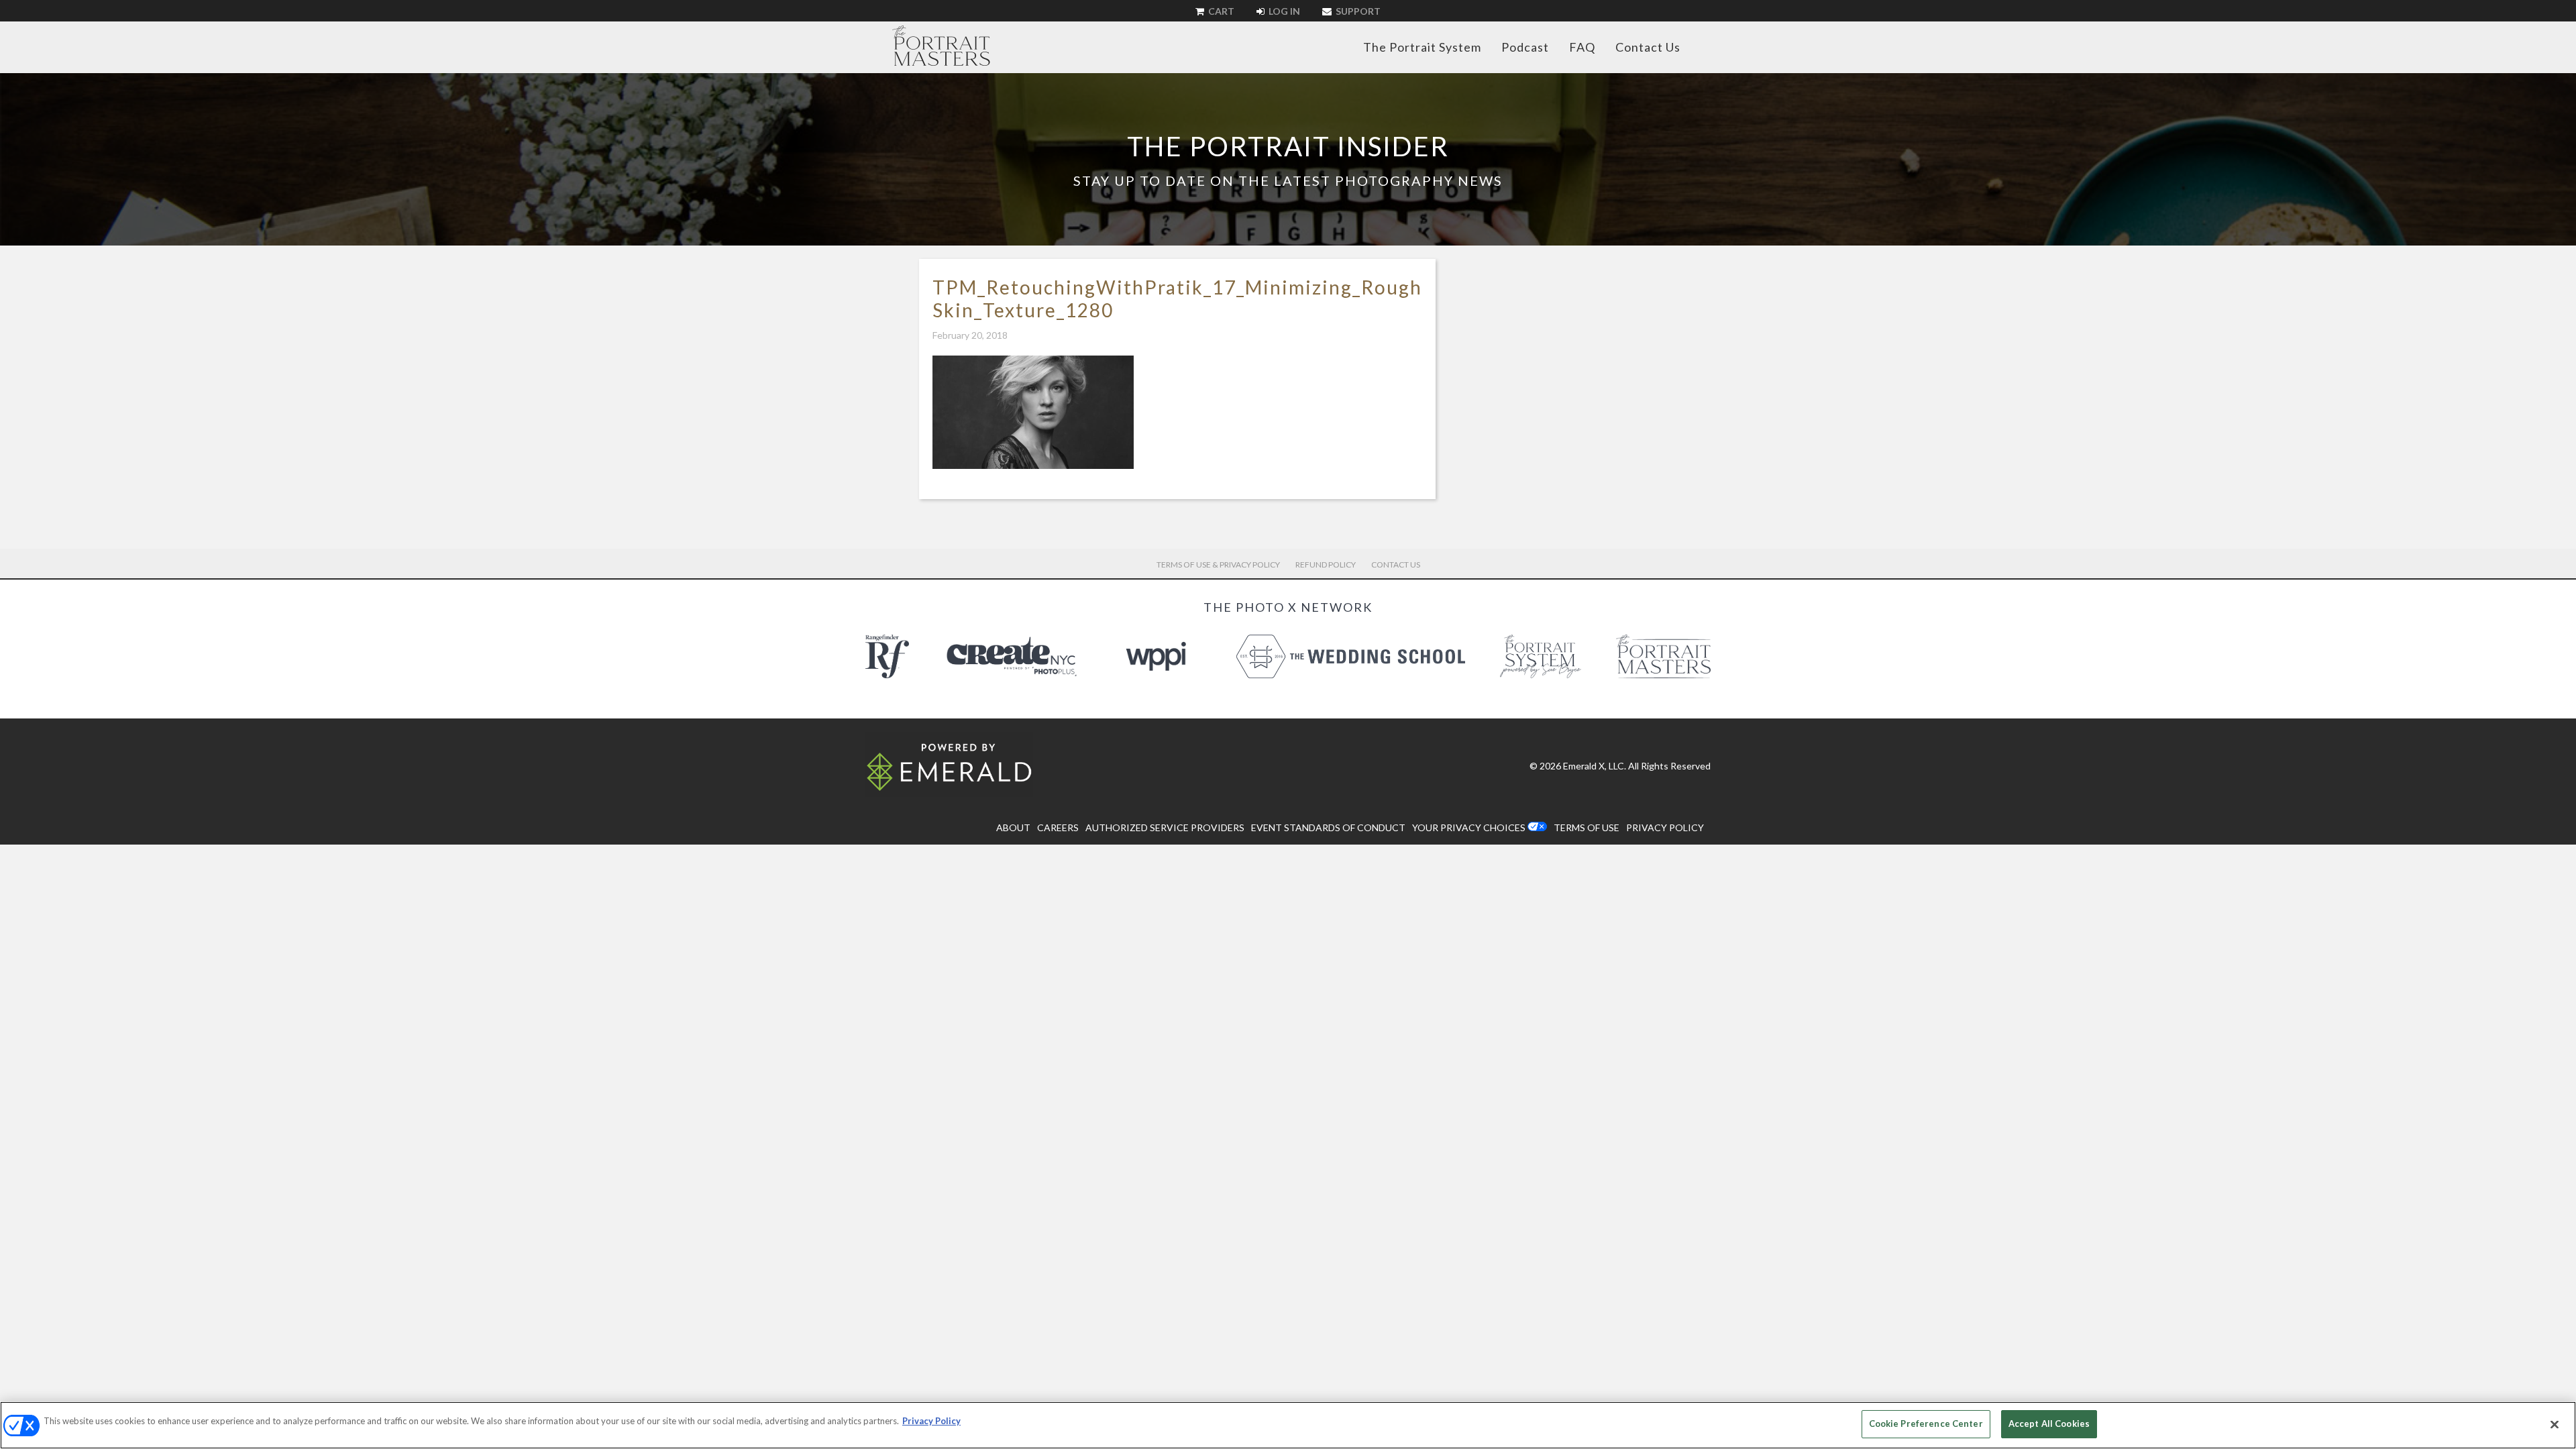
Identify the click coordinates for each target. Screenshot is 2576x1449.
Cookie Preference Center (1926, 1424)
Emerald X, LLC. (1595, 766)
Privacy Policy (931, 1421)
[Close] (2555, 1424)
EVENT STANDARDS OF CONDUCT (1328, 827)
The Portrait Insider (1288, 146)
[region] (1288, 1425)
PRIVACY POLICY (1665, 827)
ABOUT (1013, 827)
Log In (1283, 11)
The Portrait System (1422, 47)
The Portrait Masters (941, 46)
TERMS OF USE (1587, 827)
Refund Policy (1326, 565)
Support (1357, 11)
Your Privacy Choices (1469, 827)
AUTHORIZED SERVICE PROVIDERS (1165, 827)
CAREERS (1058, 827)
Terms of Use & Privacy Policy (1218, 565)
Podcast (1525, 47)
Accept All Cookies (2049, 1424)
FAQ (1582, 47)
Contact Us (1648, 47)
